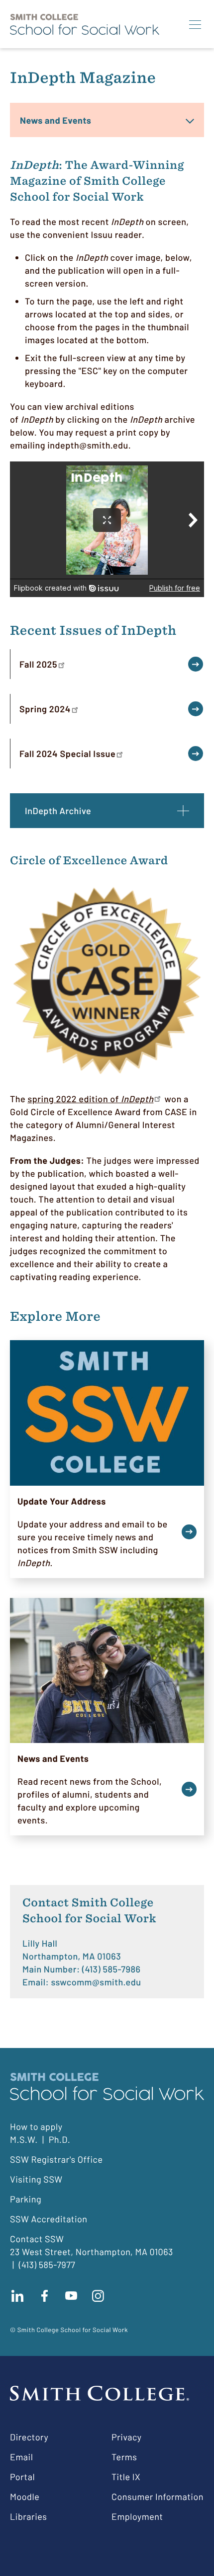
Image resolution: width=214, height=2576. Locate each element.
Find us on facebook (44, 2296)
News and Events (55, 120)
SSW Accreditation (49, 2219)
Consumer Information (158, 2497)
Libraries (28, 2516)
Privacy (127, 2437)
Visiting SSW (36, 2179)
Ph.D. (60, 2139)
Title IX (126, 2477)
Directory (29, 2437)
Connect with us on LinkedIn (17, 2296)
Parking (26, 2199)
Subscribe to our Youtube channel (71, 2296)
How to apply (36, 2126)
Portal (22, 2477)
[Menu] (195, 24)
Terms (124, 2457)
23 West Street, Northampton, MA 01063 (92, 2252)
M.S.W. (24, 2139)
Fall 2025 (38, 664)
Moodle (25, 2497)
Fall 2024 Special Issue (67, 754)
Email (21, 2457)
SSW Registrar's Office (56, 2159)
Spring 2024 (45, 709)
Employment (137, 2516)
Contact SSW (37, 2239)
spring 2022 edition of (90, 1099)
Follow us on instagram (98, 2296)
